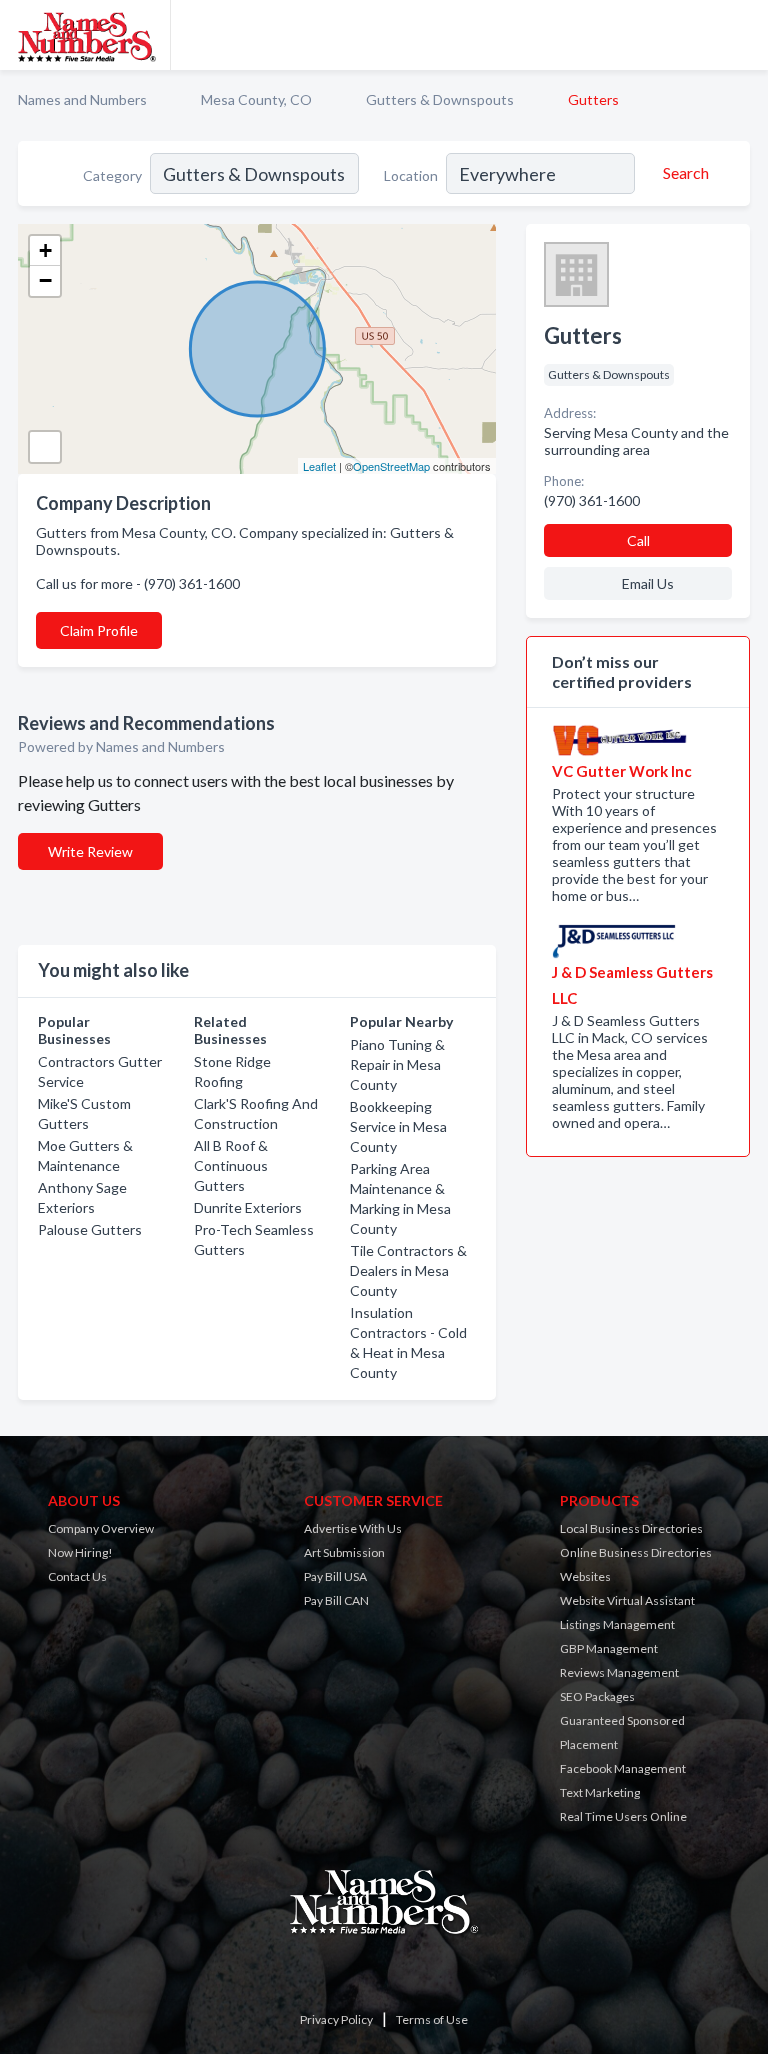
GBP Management (609, 1648)
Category (112, 175)
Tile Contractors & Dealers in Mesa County (408, 1270)
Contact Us (77, 1576)
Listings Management (617, 1624)
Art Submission (344, 1552)
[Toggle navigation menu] (741, 35)
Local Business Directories (631, 1528)
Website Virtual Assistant (627, 1600)
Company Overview (101, 1528)
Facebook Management (623, 1768)
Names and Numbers (82, 99)
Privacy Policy (336, 2019)
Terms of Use (432, 2019)
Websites (585, 1576)
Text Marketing (600, 1792)
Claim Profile (99, 630)
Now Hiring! (80, 1552)
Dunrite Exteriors (248, 1207)
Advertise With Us (353, 1528)
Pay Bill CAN (336, 1600)
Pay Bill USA (335, 1576)
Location (411, 175)
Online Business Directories (636, 1552)
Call (638, 540)
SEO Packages (597, 1696)
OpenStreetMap (391, 466)
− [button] (45, 280)
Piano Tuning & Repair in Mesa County (397, 1064)
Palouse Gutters (90, 1229)
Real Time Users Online (623, 1816)
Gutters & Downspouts (440, 99)
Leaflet (319, 466)
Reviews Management (619, 1672)
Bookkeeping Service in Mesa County (398, 1126)
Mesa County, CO (256, 99)
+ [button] (45, 250)
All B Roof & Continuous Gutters (231, 1165)
